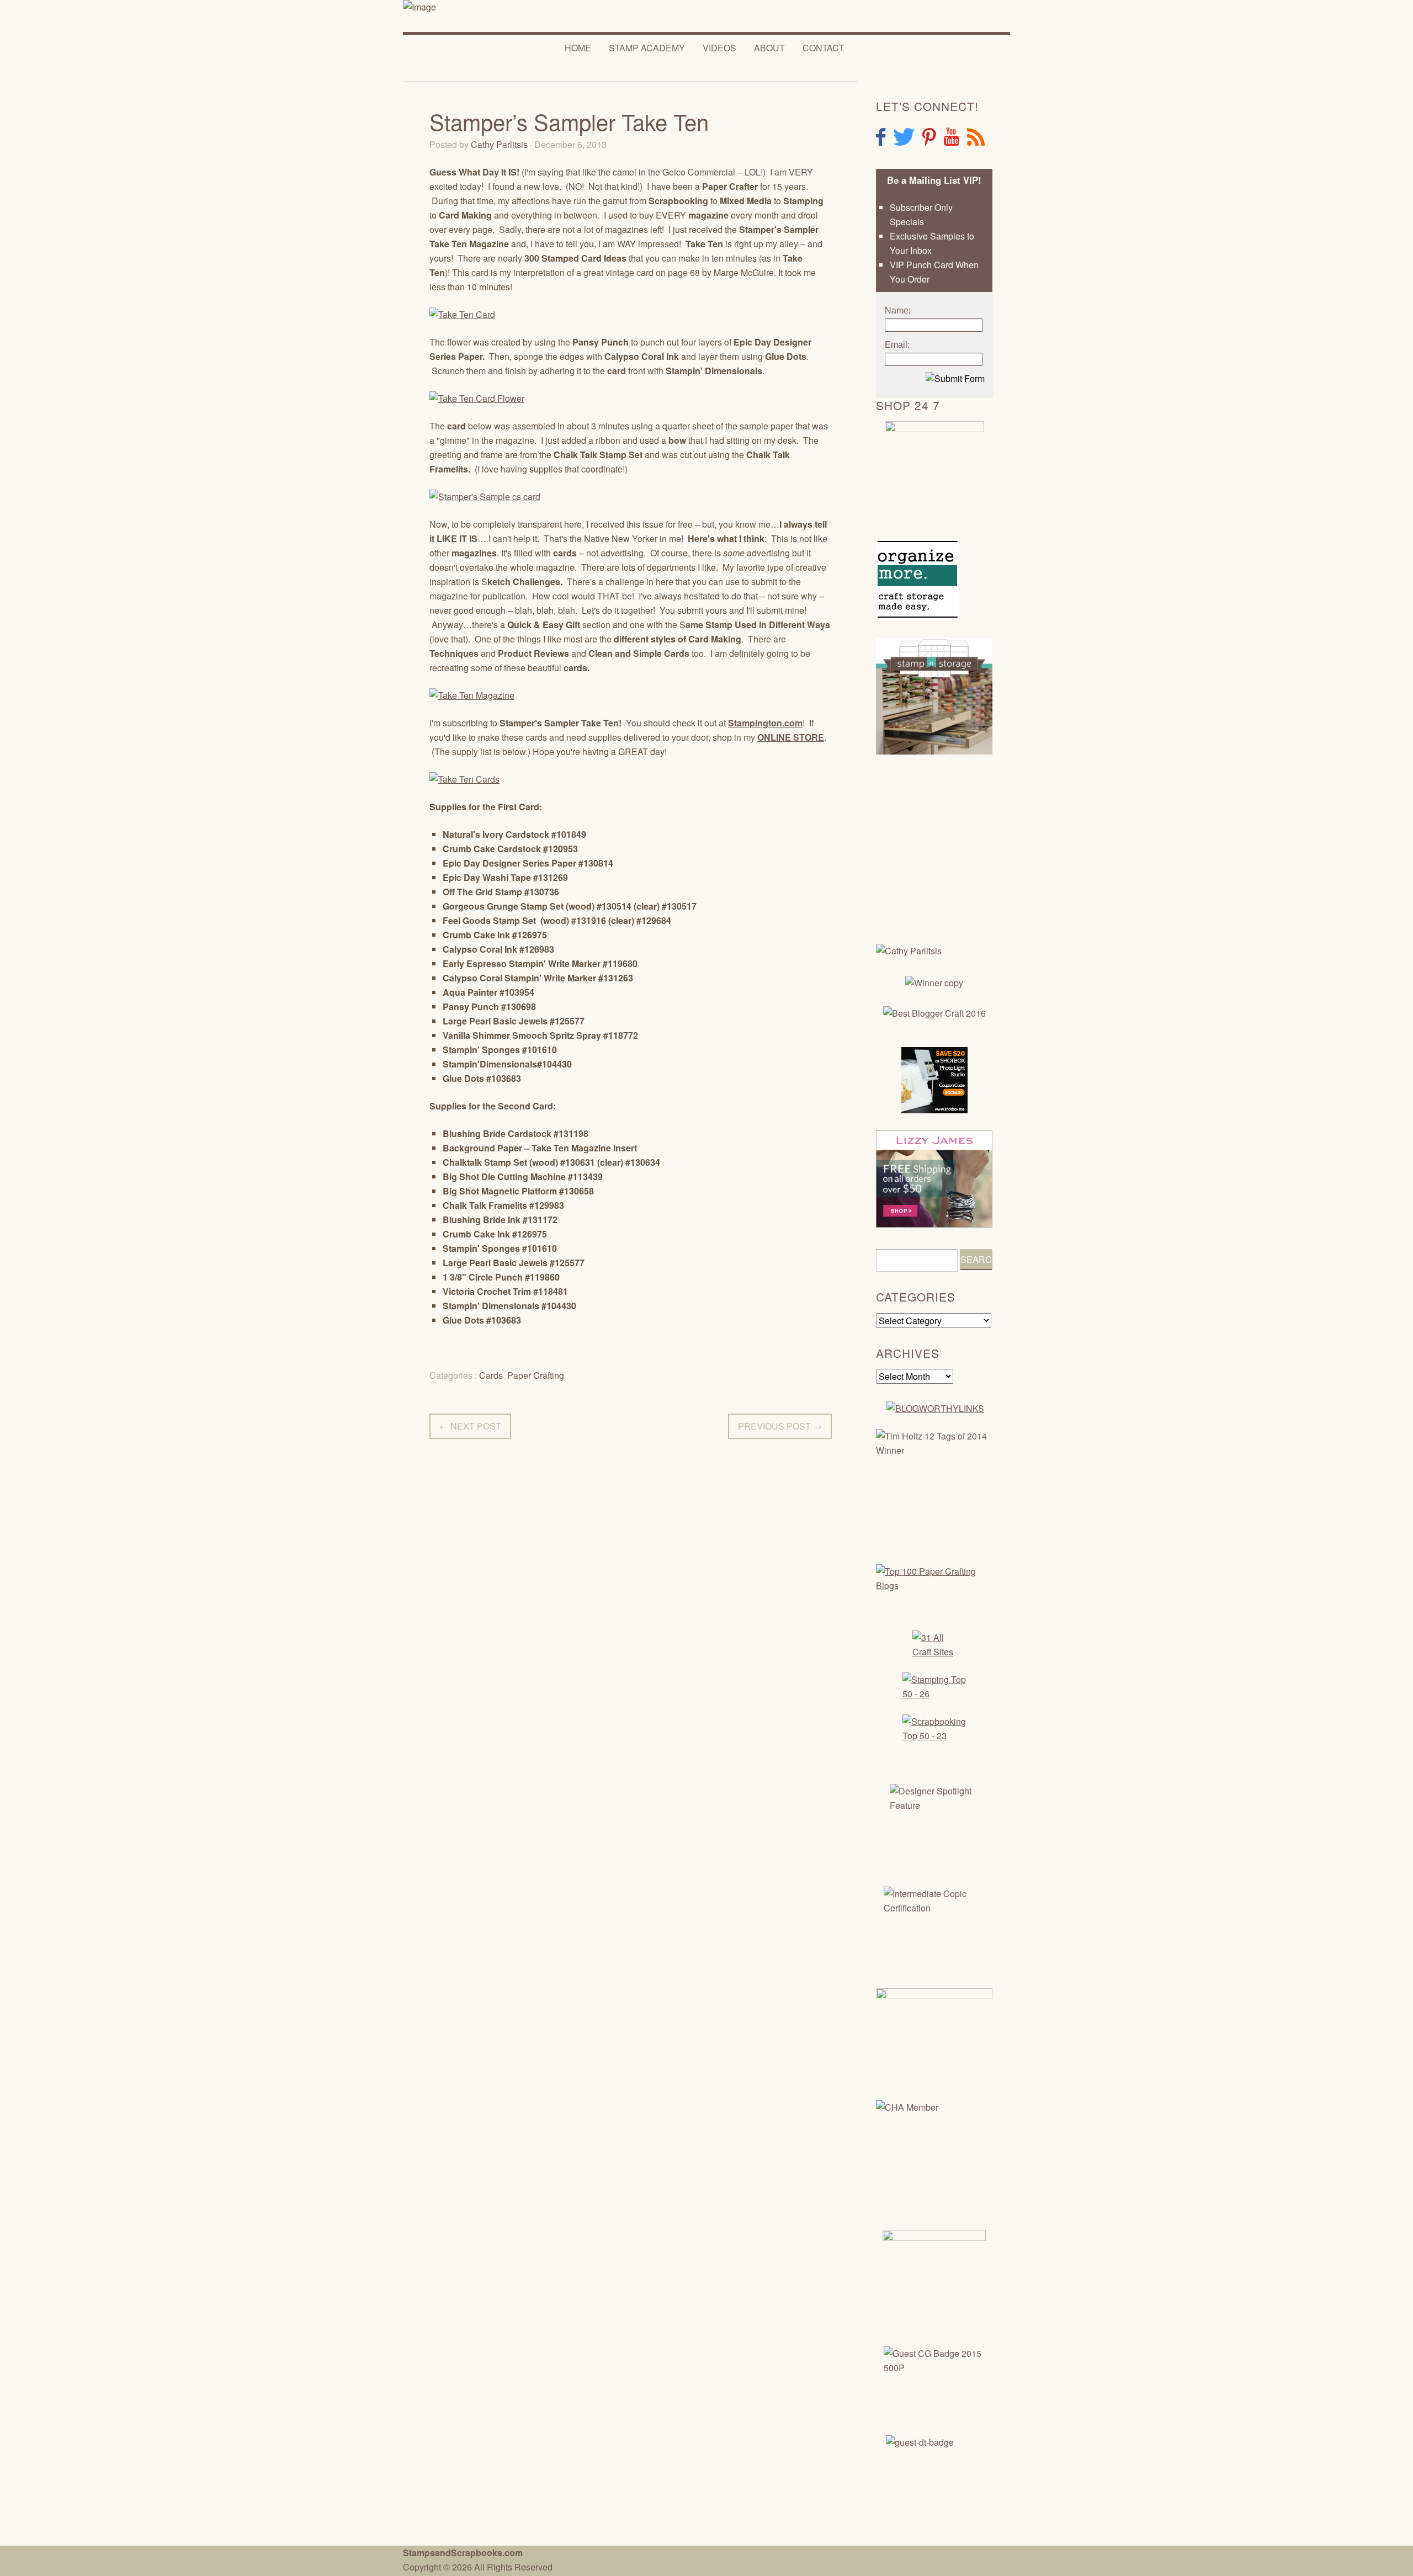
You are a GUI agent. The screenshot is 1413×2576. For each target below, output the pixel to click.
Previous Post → (780, 1426)
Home (578, 48)
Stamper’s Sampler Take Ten (569, 121)
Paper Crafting (536, 1375)
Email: (897, 345)
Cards (491, 1375)
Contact (824, 48)
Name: (898, 310)
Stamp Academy (647, 48)
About (769, 48)
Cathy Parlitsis (499, 144)
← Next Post (470, 1426)
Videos (719, 48)
